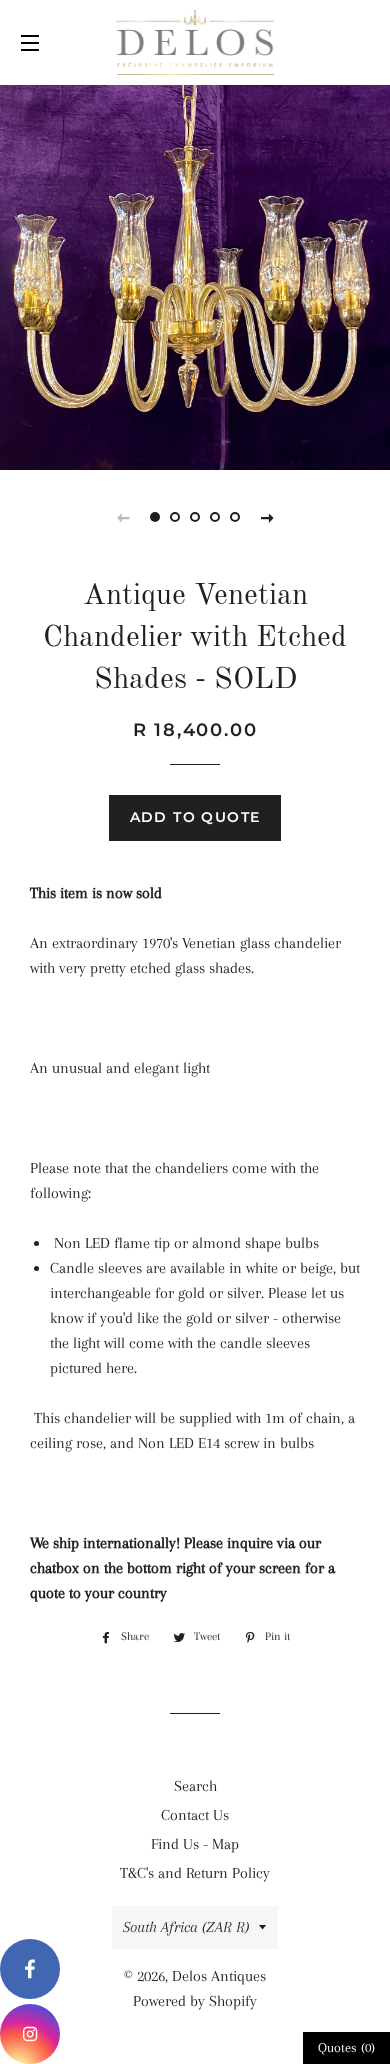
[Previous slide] (123, 517)
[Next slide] (267, 517)
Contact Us (195, 1815)
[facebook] (30, 1969)
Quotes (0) (346, 2047)
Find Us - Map (195, 1844)
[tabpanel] (195, 275)
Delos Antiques (219, 1976)
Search (195, 1786)
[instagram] (30, 2034)
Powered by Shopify (195, 2001)
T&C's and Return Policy (195, 1873)
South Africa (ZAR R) (186, 1927)
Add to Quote (195, 817)
